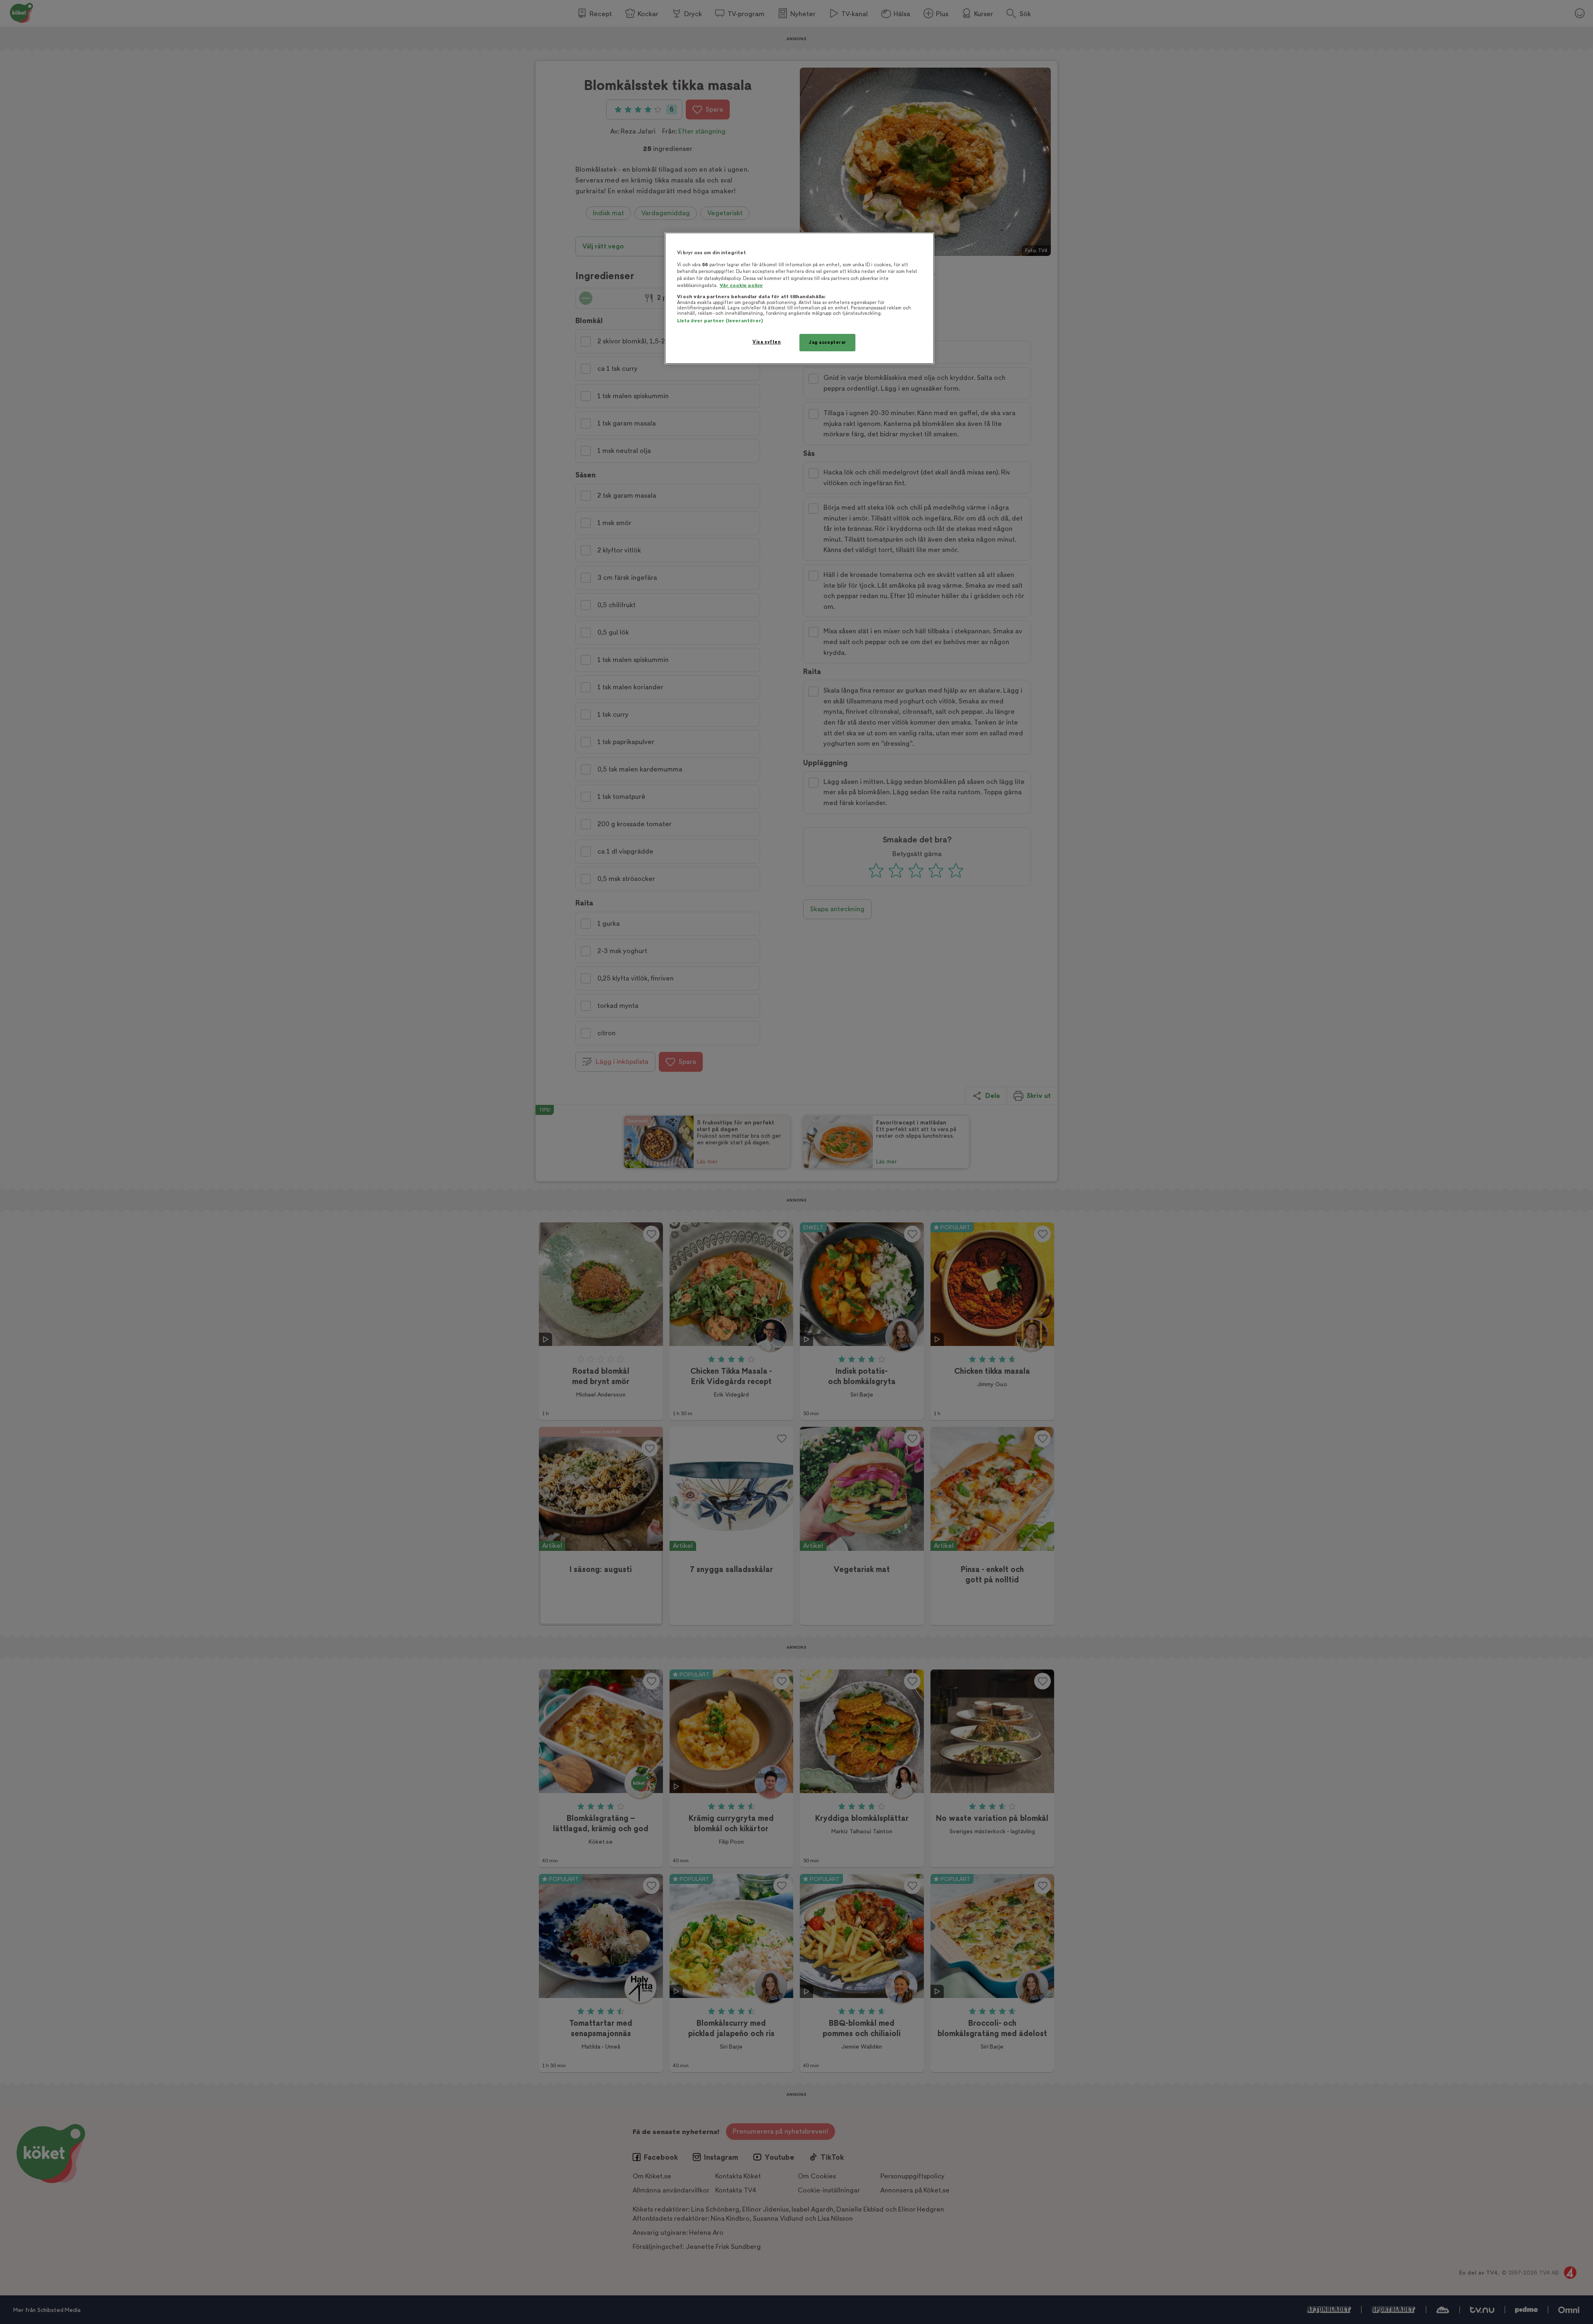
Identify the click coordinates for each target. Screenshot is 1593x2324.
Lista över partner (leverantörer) (720, 321)
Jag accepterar (827, 342)
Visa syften (767, 342)
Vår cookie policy (741, 286)
